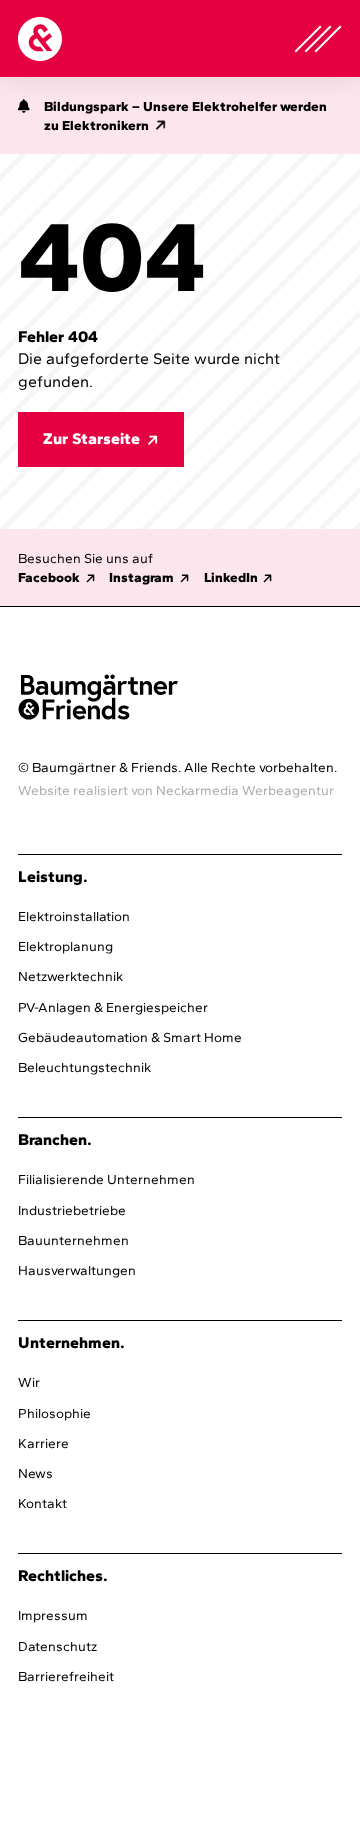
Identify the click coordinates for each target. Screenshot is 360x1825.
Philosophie (54, 1413)
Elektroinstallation (74, 916)
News (35, 1473)
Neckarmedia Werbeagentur (245, 790)
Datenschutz (57, 1646)
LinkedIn (231, 577)
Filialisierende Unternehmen (106, 1179)
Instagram (141, 577)
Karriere (43, 1443)
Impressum (53, 1615)
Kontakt (42, 1503)
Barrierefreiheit (66, 1676)
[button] (24, 119)
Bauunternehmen (73, 1240)
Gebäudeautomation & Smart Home (130, 1037)
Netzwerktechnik (70, 976)
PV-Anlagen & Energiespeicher (113, 1007)
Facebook (49, 577)
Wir (29, 1382)
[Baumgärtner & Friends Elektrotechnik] (40, 38)
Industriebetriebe (72, 1210)
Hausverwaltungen (77, 1270)
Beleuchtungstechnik (84, 1067)
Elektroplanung (65, 946)
